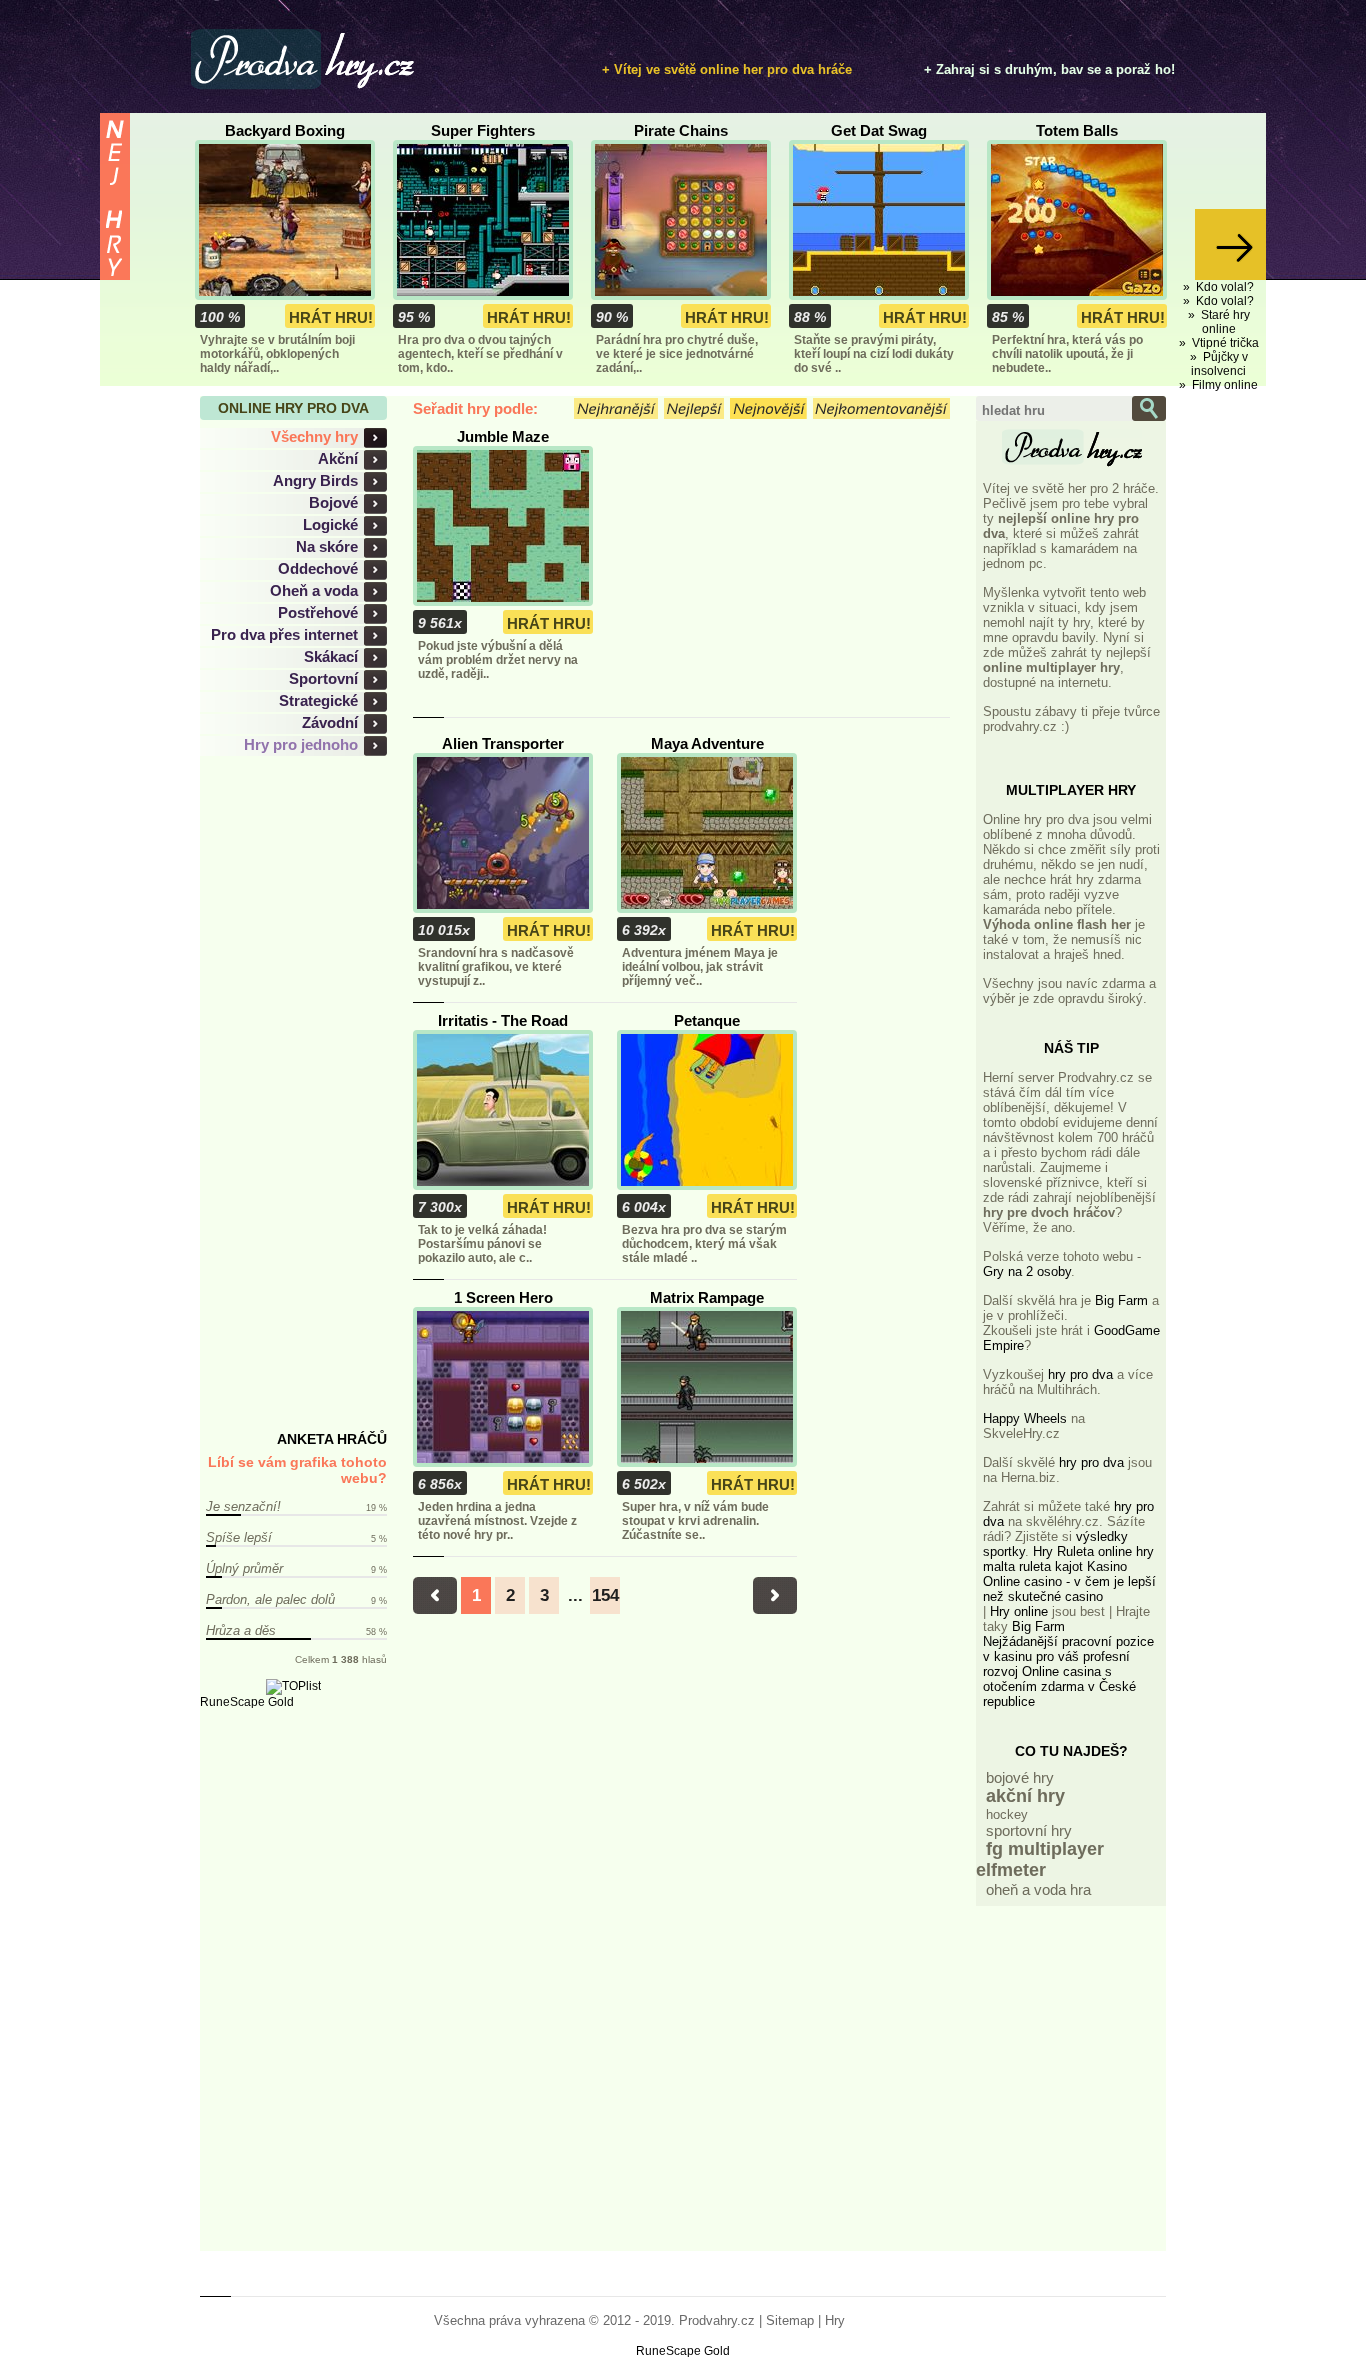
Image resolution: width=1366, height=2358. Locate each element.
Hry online (1019, 1611)
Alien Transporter (503, 743)
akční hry (1025, 1796)
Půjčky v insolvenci (1219, 364)
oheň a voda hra (1038, 1889)
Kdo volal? (1225, 287)
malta (999, 1566)
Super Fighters (483, 130)
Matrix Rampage (707, 1297)
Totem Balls (1077, 130)
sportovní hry (1029, 1830)
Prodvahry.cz (717, 2320)
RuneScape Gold (247, 1702)
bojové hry (1020, 1777)
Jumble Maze (503, 436)
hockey (1007, 1814)
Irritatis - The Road (503, 1020)
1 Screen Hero (503, 1297)
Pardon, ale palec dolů (270, 1599)
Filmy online (1225, 385)
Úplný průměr (244, 1568)
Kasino (1107, 1566)
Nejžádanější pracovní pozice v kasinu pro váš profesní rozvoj (1068, 1656)
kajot (1069, 1566)
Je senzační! (243, 1506)
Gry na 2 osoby (1027, 1271)
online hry (1126, 1551)
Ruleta (1075, 1551)
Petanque (707, 1020)
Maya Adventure (707, 743)
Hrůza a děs (241, 1630)
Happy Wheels (1025, 1418)
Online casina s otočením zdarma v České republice (1059, 1686)
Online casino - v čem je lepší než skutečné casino (1069, 1589)
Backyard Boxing (285, 130)
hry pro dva (1080, 1374)
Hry (1043, 1551)
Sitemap (790, 2320)
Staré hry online (1225, 322)
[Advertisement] (305, 1094)
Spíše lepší (239, 1537)
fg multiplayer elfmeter (1040, 1859)
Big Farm (1121, 1300)
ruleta (1035, 1566)
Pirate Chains (681, 130)
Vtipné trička (1225, 343)
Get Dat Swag (879, 130)
